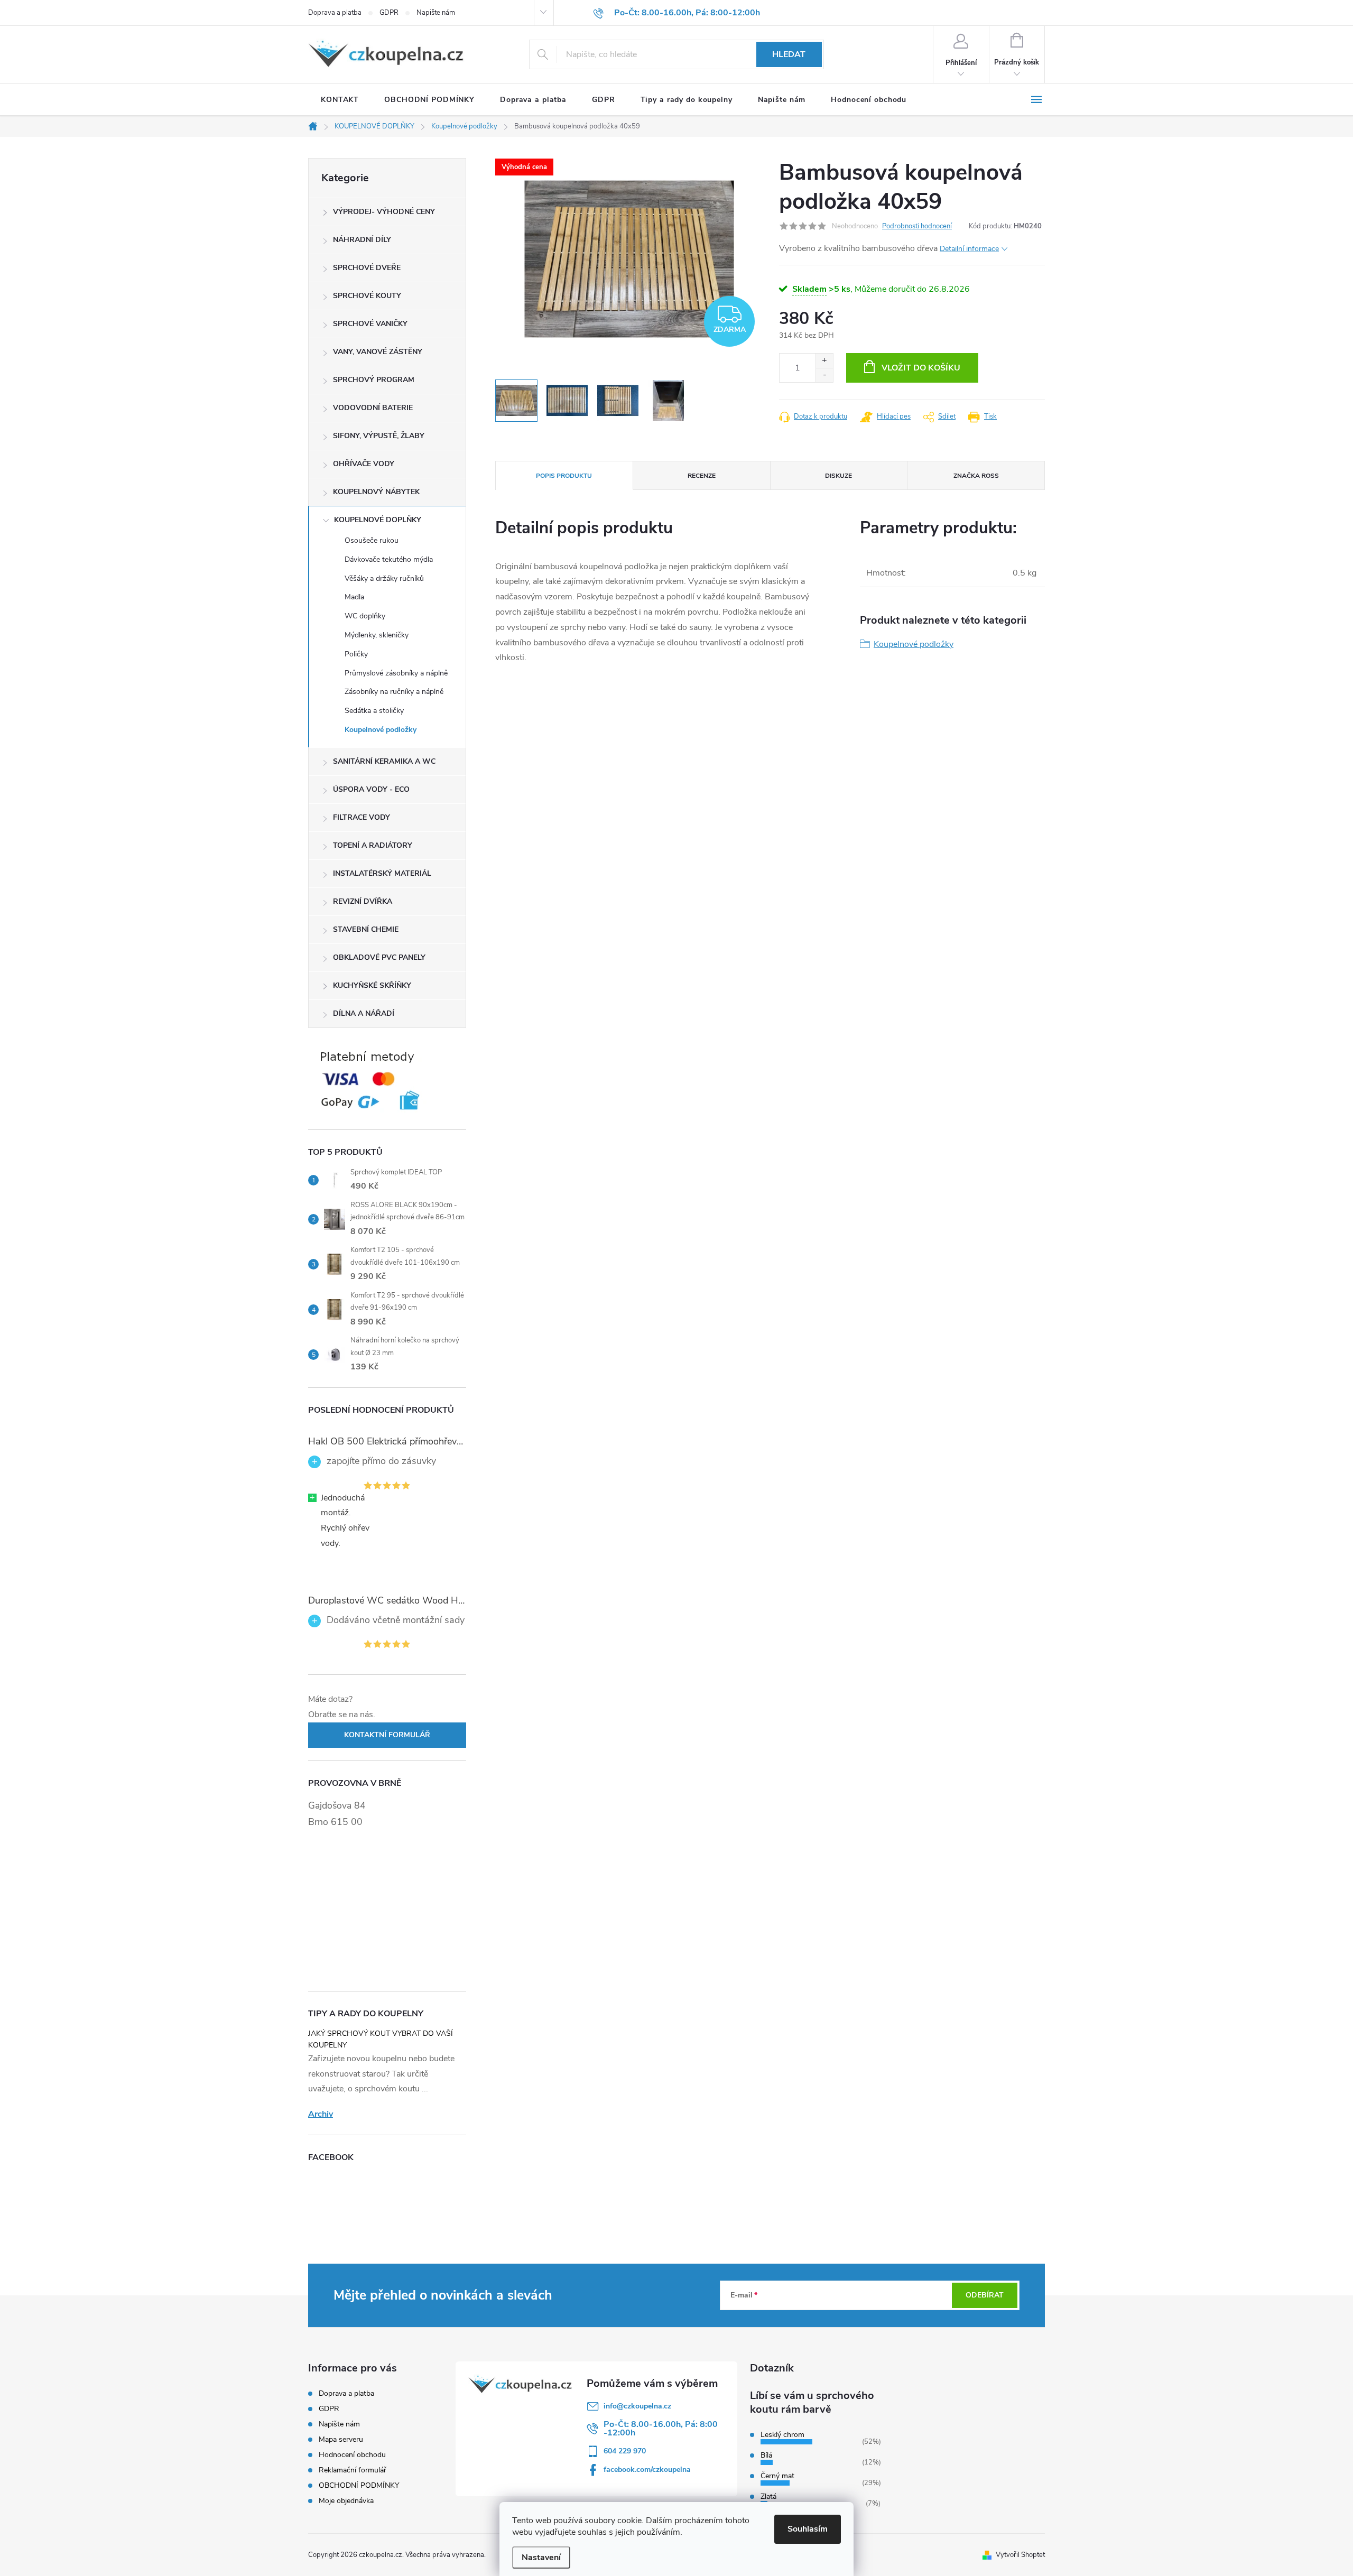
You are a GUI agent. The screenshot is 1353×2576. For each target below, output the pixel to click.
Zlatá (768, 2496)
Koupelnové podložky (381, 730)
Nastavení (541, 2558)
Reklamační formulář (353, 2470)
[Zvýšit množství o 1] (824, 361)
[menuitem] (340, 100)
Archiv (321, 2114)
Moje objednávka (346, 2501)
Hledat (789, 54)
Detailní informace (969, 249)
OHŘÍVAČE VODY (364, 464)
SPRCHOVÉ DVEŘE (367, 268)
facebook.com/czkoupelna (647, 2470)
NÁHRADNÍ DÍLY (362, 240)
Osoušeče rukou (372, 540)
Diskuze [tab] (838, 476)
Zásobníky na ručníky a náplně (394, 692)
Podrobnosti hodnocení (917, 226)
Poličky (356, 654)
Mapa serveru (341, 2439)
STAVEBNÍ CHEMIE (366, 929)
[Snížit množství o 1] (824, 375)
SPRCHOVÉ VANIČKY (370, 324)
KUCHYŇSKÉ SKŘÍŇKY (372, 985)
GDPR (389, 13)
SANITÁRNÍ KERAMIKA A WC (384, 761)
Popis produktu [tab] (564, 476)
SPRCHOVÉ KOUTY (367, 296)
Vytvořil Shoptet (1020, 2555)
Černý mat (777, 2476)
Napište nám (436, 13)
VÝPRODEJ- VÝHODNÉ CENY (384, 212)
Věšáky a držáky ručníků (384, 578)
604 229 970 (625, 2451)
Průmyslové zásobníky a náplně (396, 673)
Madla (354, 597)
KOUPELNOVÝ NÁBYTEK (376, 492)
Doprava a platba (335, 13)
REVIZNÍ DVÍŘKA (363, 901)
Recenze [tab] (702, 476)
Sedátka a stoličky (374, 711)
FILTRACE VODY (362, 817)
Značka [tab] (976, 476)
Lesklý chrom (782, 2435)
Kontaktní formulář (387, 1735)
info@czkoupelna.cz (637, 2406)
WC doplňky (365, 616)
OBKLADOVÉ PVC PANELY (379, 957)
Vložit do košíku (921, 368)
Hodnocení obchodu (352, 2455)
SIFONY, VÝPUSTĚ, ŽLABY (379, 436)
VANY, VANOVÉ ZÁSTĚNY (378, 352)
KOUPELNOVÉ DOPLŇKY (378, 520)
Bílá (766, 2455)
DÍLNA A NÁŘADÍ (364, 1013)
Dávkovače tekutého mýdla (389, 559)
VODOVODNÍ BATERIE (373, 408)
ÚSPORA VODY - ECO (371, 789)
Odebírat (985, 2295)
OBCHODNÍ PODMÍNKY (359, 2485)
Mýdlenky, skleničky (377, 635)
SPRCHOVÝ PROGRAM (374, 380)
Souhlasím (808, 2529)
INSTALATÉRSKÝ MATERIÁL (382, 873)
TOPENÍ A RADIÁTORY (373, 845)
